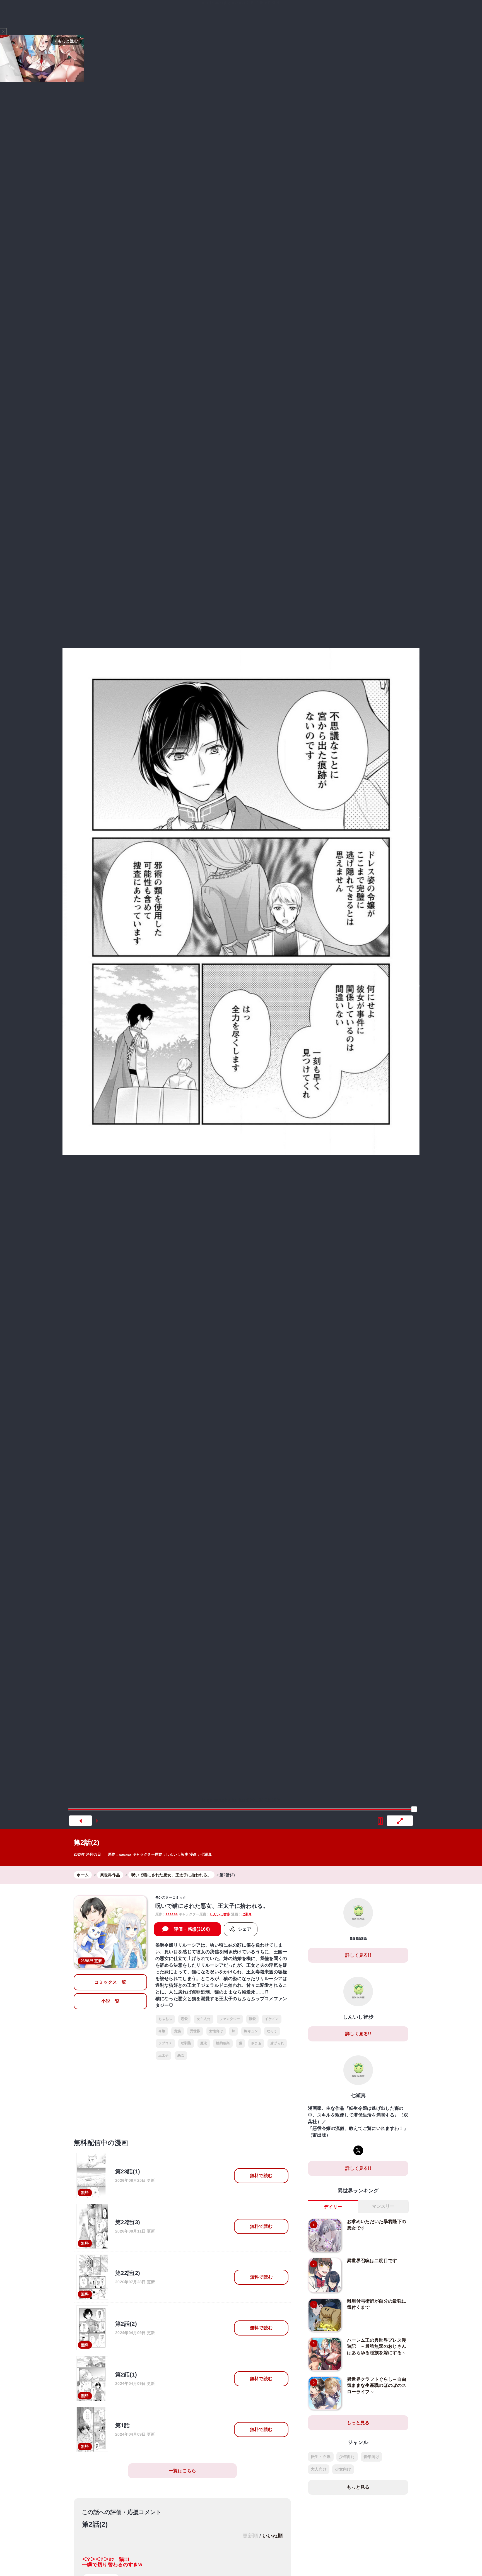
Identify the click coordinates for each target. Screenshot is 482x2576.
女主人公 (203, 2019)
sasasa (125, 1854)
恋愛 (185, 2019)
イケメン (272, 2019)
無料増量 (237, 12)
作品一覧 (345, 12)
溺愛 (253, 2019)
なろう (272, 2031)
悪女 (181, 2055)
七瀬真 (206, 1854)
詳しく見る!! (358, 1955)
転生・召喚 (321, 2457)
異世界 (267, 12)
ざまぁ (256, 2043)
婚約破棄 (223, 2043)
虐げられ (277, 2043)
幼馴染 (186, 2043)
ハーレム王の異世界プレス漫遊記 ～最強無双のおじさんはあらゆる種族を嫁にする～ (377, 2346)
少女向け (343, 2469)
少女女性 (317, 12)
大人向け (319, 2469)
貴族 (178, 2031)
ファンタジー (230, 2019)
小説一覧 (110, 2001)
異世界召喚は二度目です (372, 2261)
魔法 (204, 2043)
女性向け (216, 2031)
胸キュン (251, 2031)
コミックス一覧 (110, 1982)
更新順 (250, 2536)
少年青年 (293, 12)
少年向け (347, 2457)
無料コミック (200, 12)
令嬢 (162, 2031)
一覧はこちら (182, 2471)
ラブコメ (165, 2043)
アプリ (375, 12)
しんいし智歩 (177, 1854)
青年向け (371, 2457)
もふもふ (165, 2019)
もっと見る (358, 2423)
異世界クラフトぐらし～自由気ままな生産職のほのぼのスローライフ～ (377, 2385)
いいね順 (273, 2536)
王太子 (164, 2055)
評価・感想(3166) (192, 1929)
